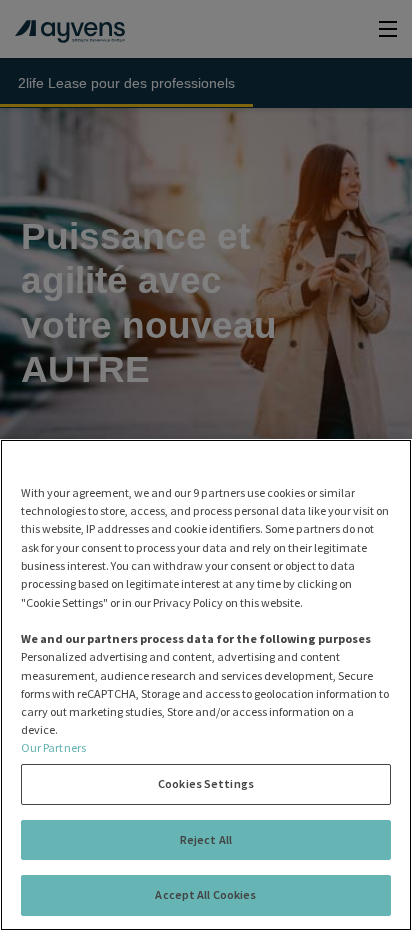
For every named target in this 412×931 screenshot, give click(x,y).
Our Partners (53, 747)
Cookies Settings (206, 783)
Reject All (206, 839)
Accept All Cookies (205, 894)
